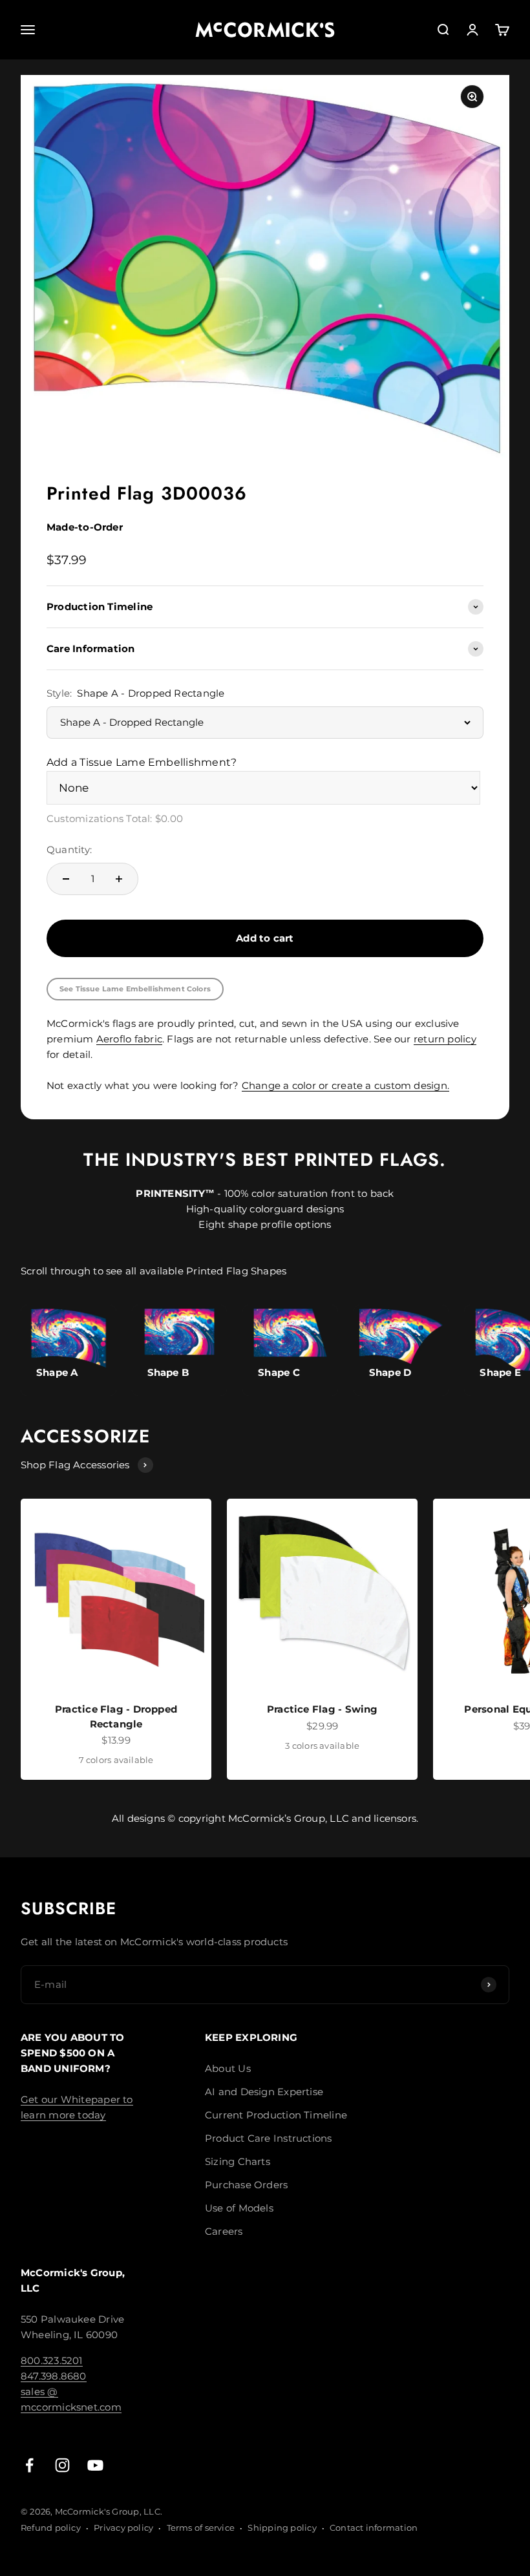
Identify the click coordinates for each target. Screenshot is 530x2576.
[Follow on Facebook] (29, 2465)
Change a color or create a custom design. (345, 1085)
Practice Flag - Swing (323, 1709)
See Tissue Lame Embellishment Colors (135, 989)
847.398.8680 (54, 2376)
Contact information (374, 2528)
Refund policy (51, 2528)
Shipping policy (282, 2528)
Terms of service (201, 2528)
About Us (228, 2068)
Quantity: (69, 850)
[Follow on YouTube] (95, 2465)
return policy (445, 1039)
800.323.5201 (52, 2360)
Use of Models (239, 2208)
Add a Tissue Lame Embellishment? (142, 762)
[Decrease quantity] (66, 879)
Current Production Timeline (276, 2115)
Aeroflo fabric (129, 1039)
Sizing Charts (238, 2161)
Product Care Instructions (269, 2138)
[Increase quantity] (119, 879)
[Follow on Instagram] (62, 2465)
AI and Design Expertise (264, 2092)
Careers (224, 2231)
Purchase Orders (246, 2185)
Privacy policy (123, 2528)
